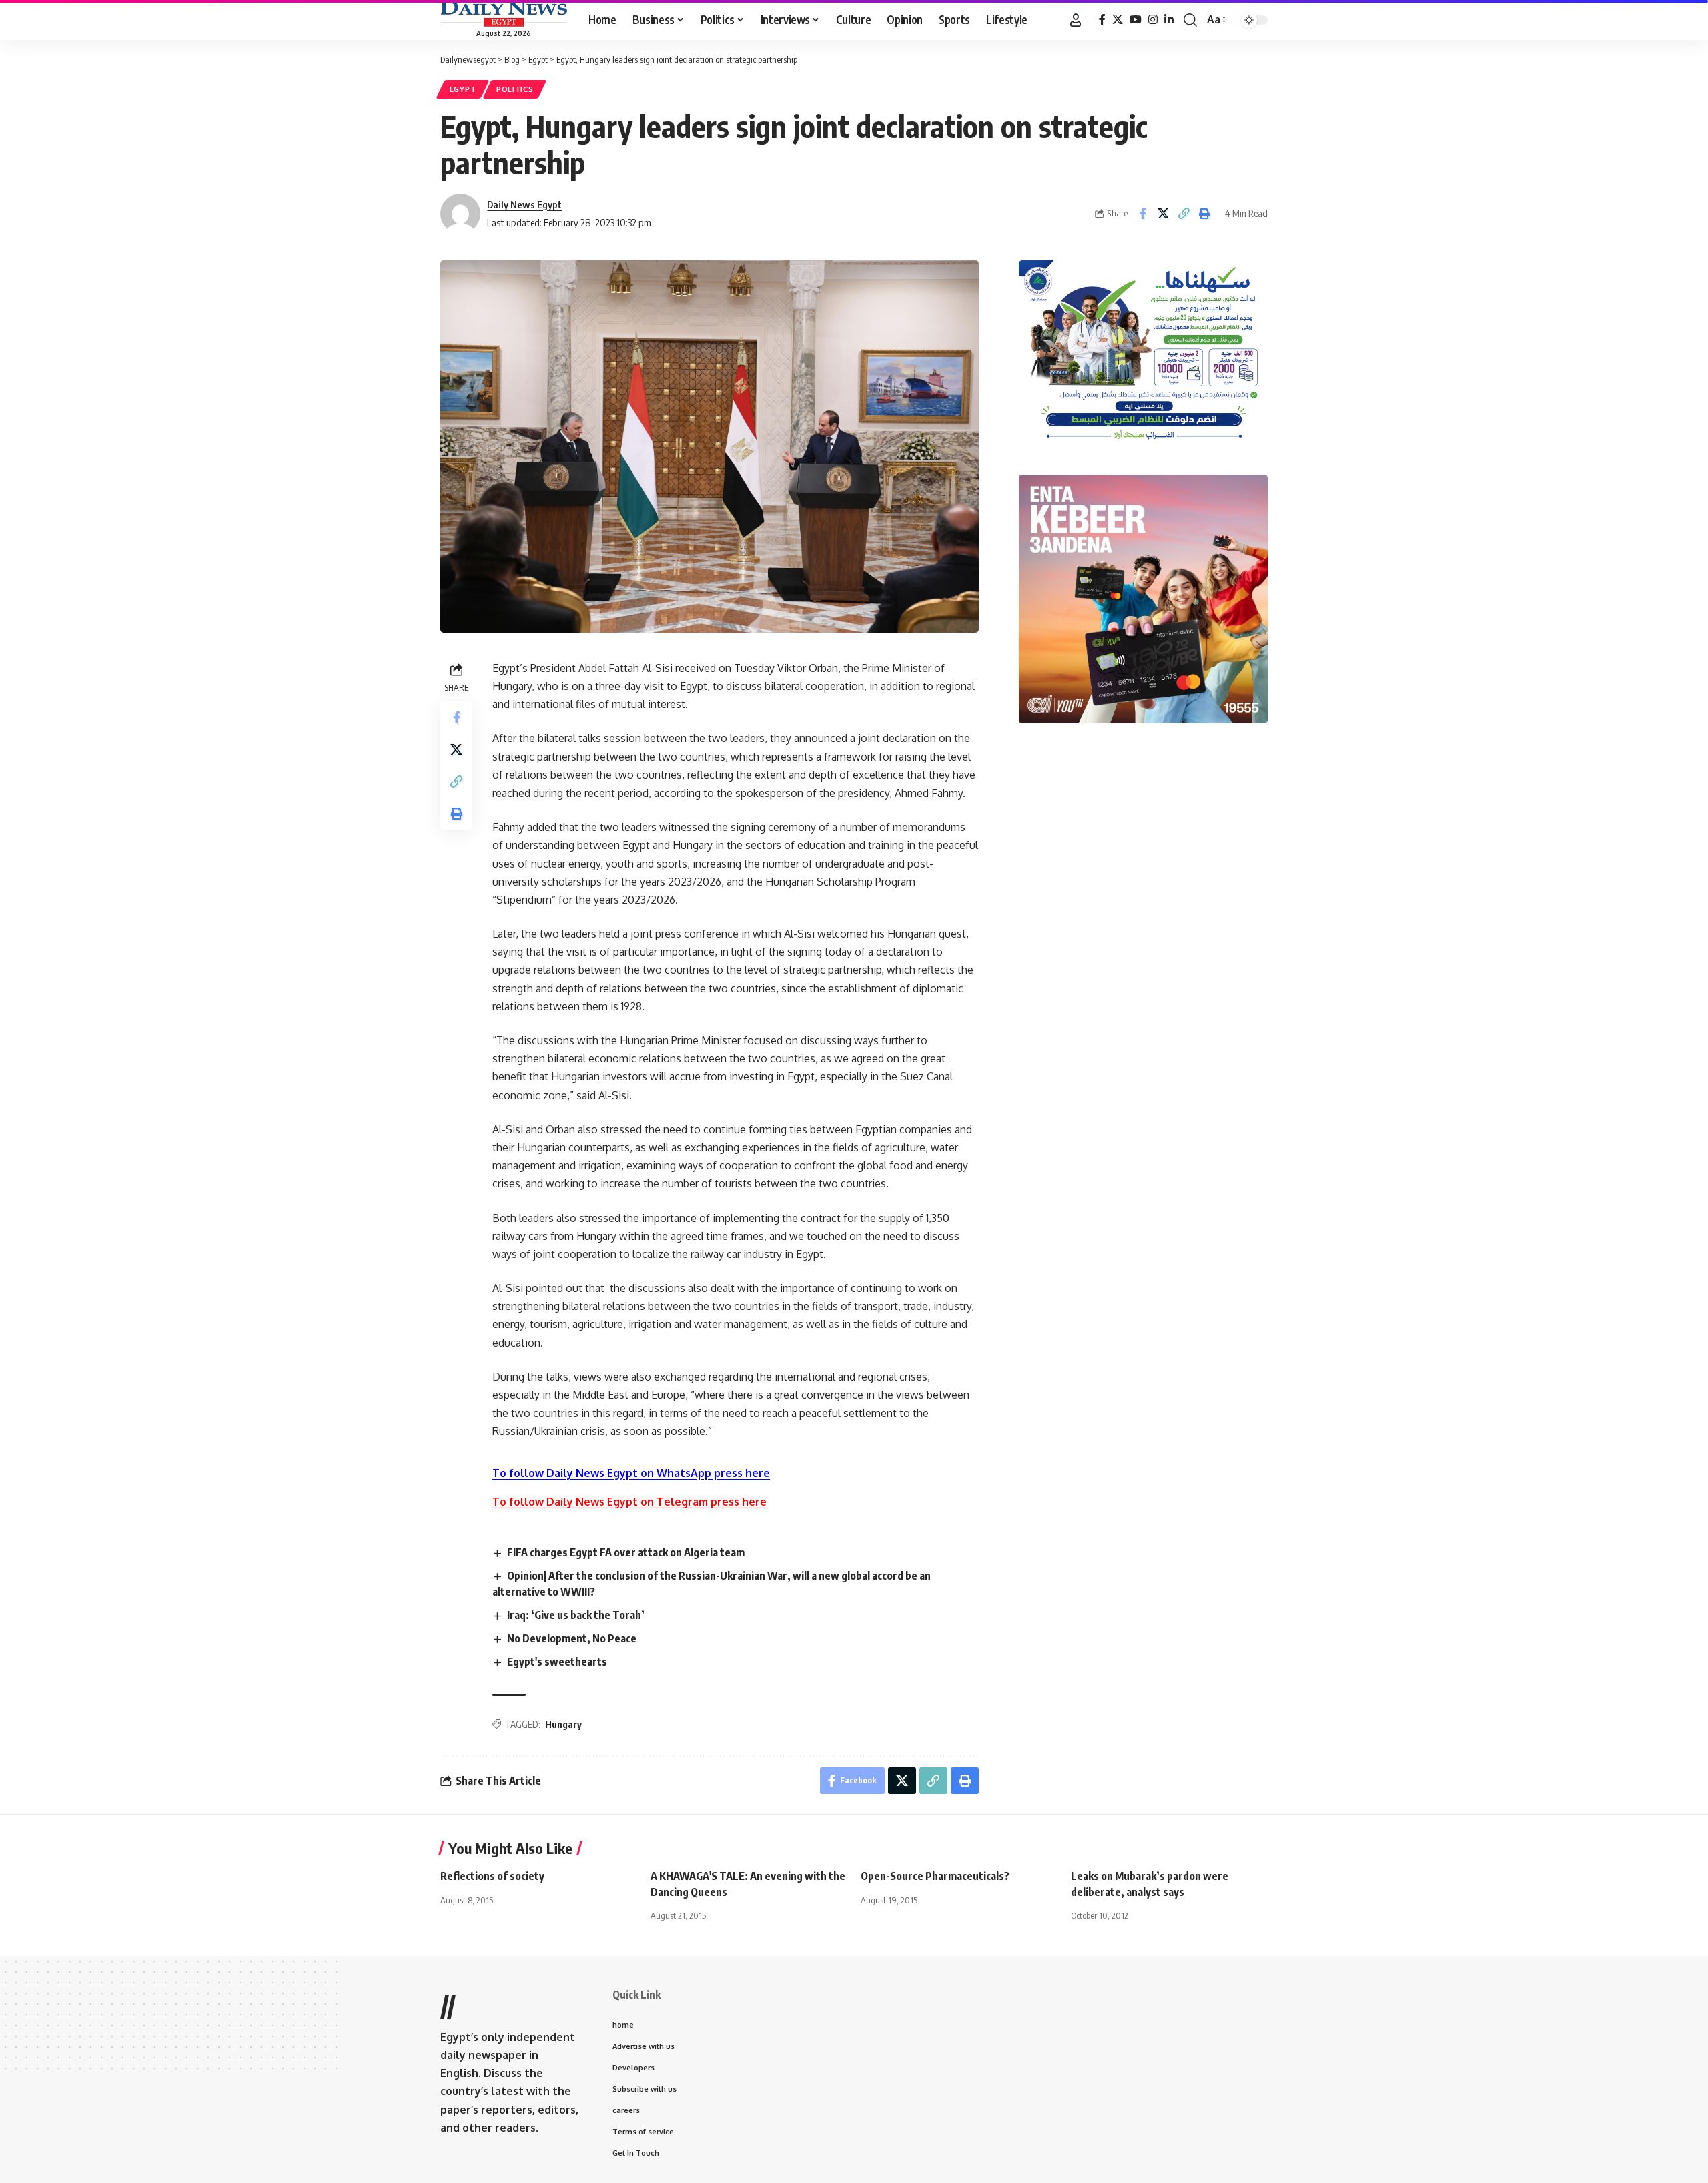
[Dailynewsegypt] (504, 14)
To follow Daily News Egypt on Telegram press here (629, 1502)
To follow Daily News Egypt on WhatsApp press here (631, 1473)
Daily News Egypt (524, 204)
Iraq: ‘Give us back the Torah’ (576, 1615)
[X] (1118, 20)
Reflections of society (492, 1876)
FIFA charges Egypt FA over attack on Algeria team (626, 1552)
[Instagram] (1153, 20)
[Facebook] (1102, 20)
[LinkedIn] (1169, 20)
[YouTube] (1136, 20)
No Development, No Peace (572, 1638)
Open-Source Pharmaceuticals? (935, 1876)
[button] (1076, 20)
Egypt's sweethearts (557, 1662)
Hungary (563, 1724)
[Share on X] (1163, 214)
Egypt (463, 89)
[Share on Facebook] (1142, 214)
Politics (515, 89)
